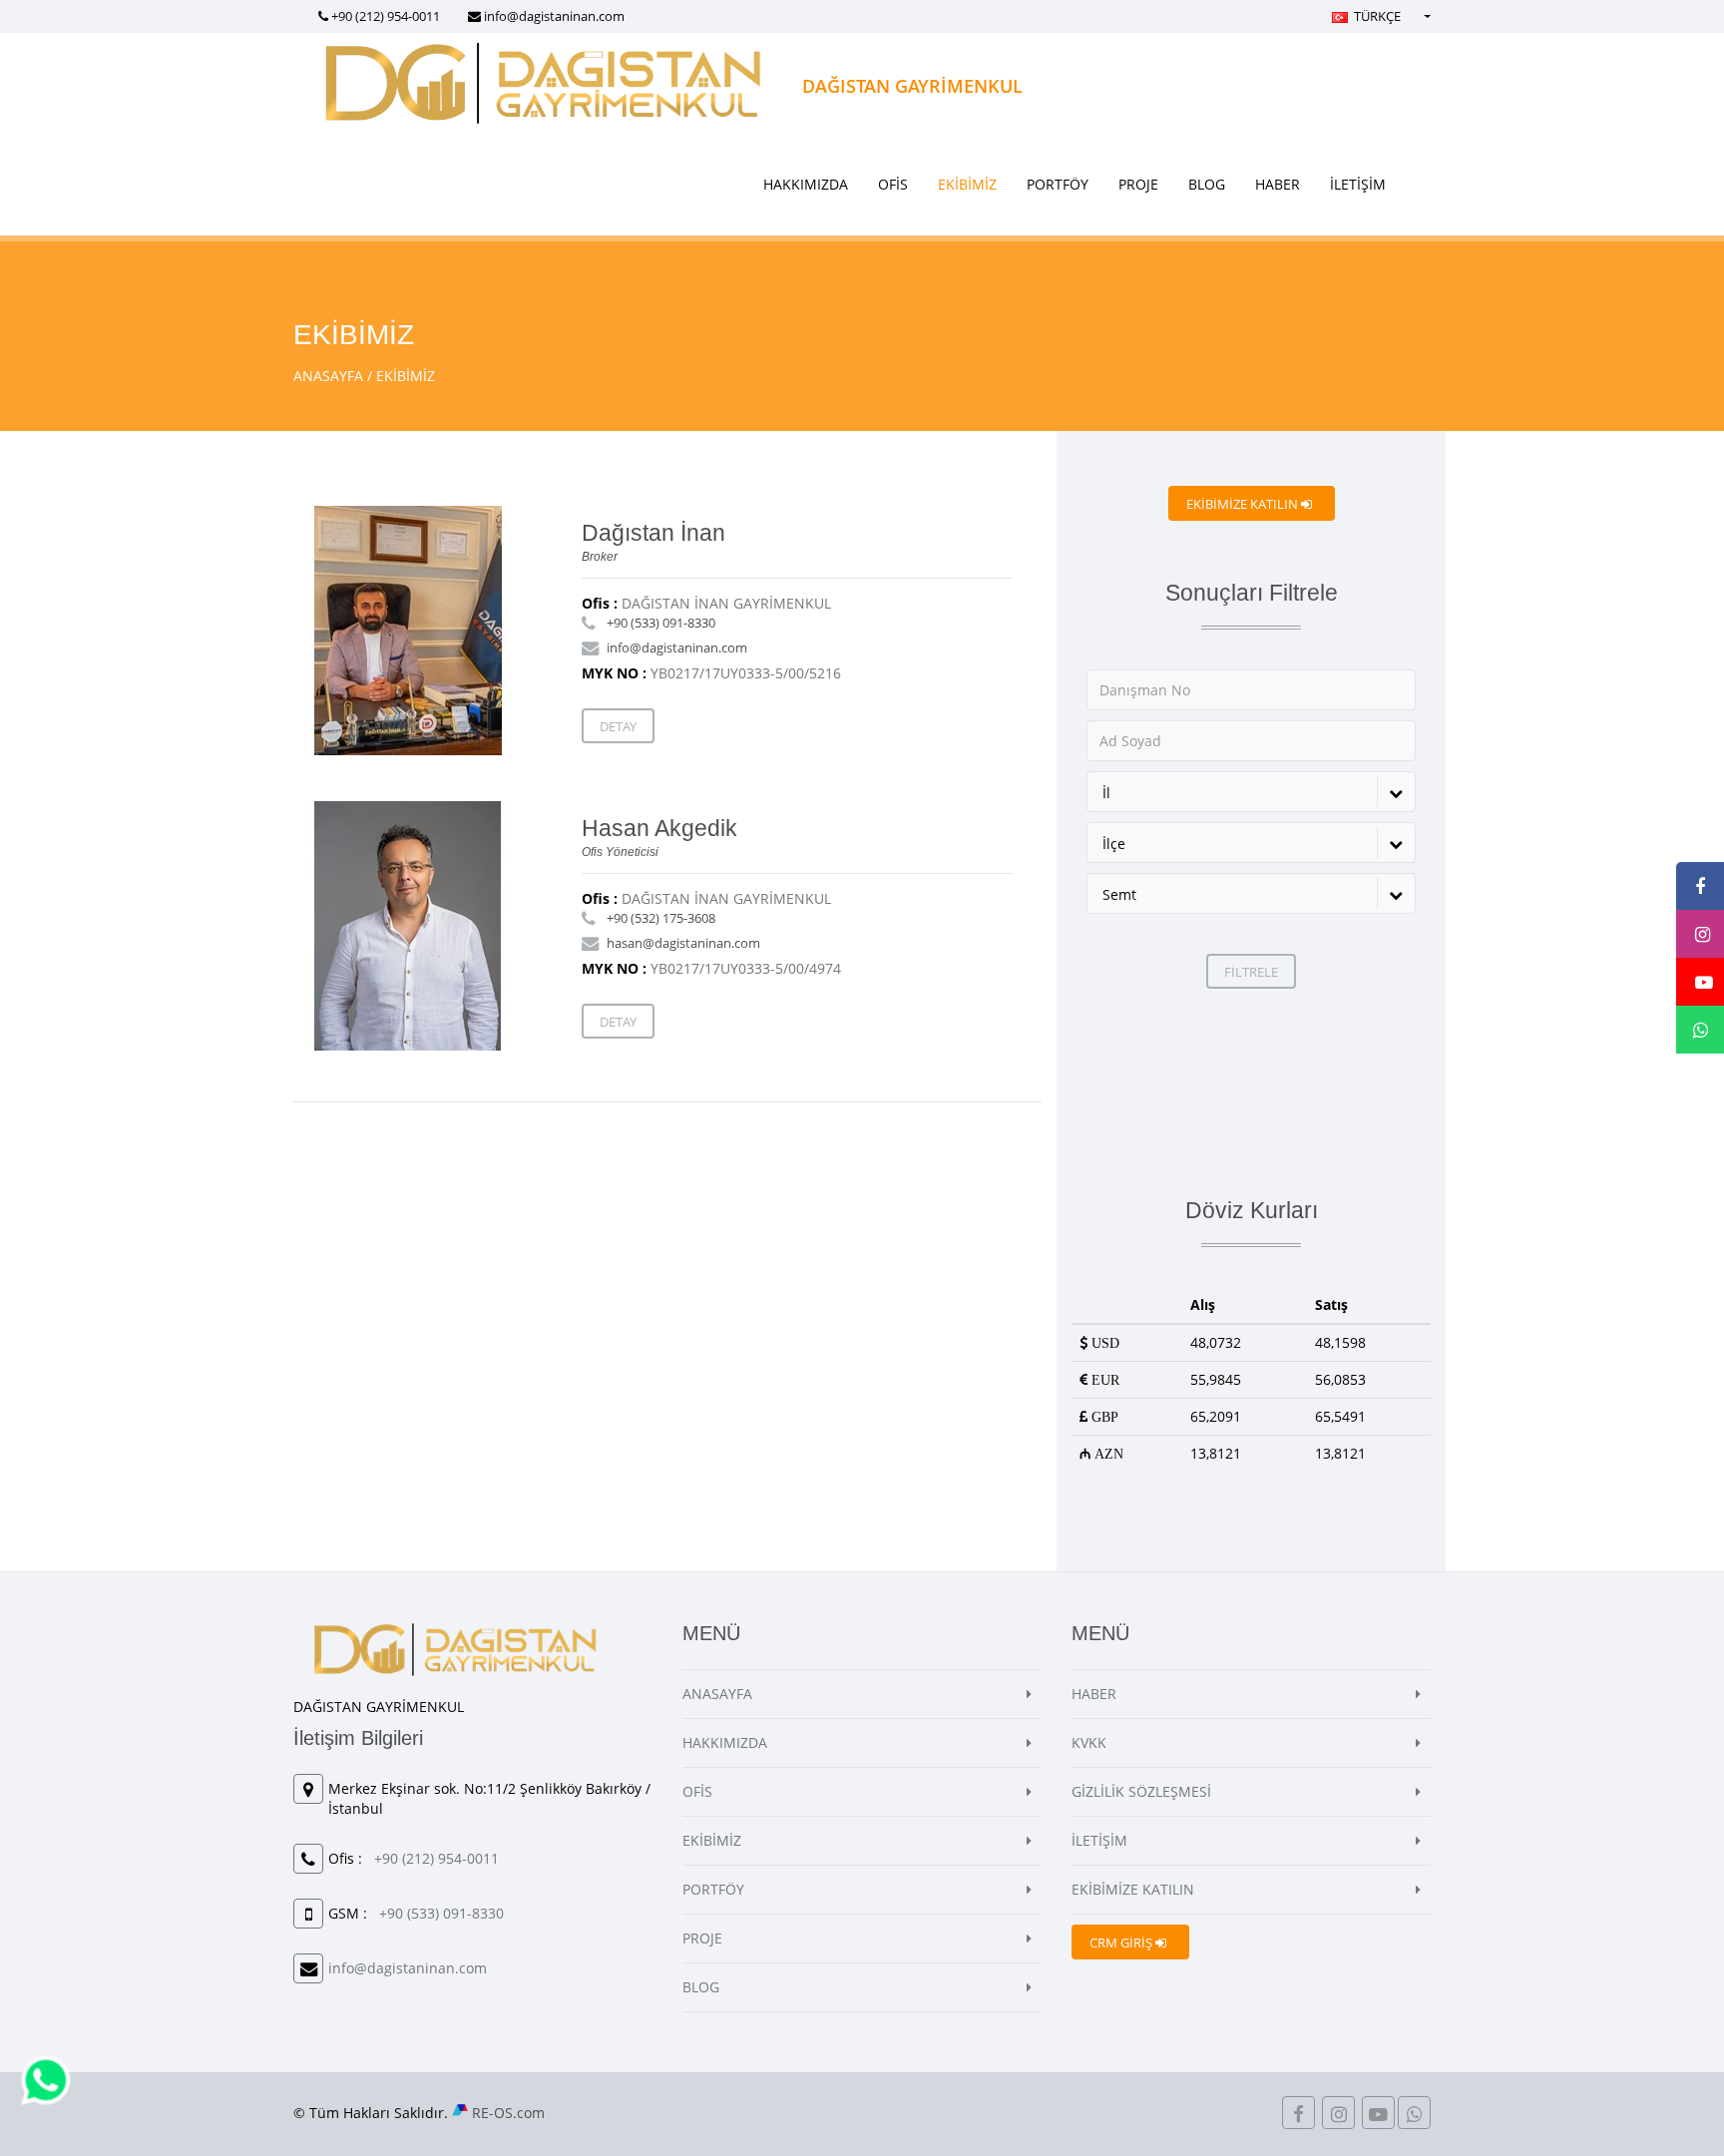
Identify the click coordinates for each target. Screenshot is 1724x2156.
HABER (1278, 184)
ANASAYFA (328, 376)
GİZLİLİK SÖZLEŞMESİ (1141, 1791)
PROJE (1138, 184)
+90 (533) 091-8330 (661, 623)
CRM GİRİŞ (1122, 1942)
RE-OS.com (508, 2113)
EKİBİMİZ (967, 184)
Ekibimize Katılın (1244, 504)
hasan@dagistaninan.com (683, 943)
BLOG (1207, 184)
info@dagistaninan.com (554, 16)
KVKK (1089, 1742)
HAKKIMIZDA (806, 184)
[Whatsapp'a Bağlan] (46, 2079)
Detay (618, 726)
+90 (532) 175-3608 (661, 918)
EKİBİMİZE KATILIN (1133, 1889)
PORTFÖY (1058, 184)
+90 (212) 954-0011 (386, 16)
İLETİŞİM (1358, 184)
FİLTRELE (1251, 972)
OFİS (893, 184)
